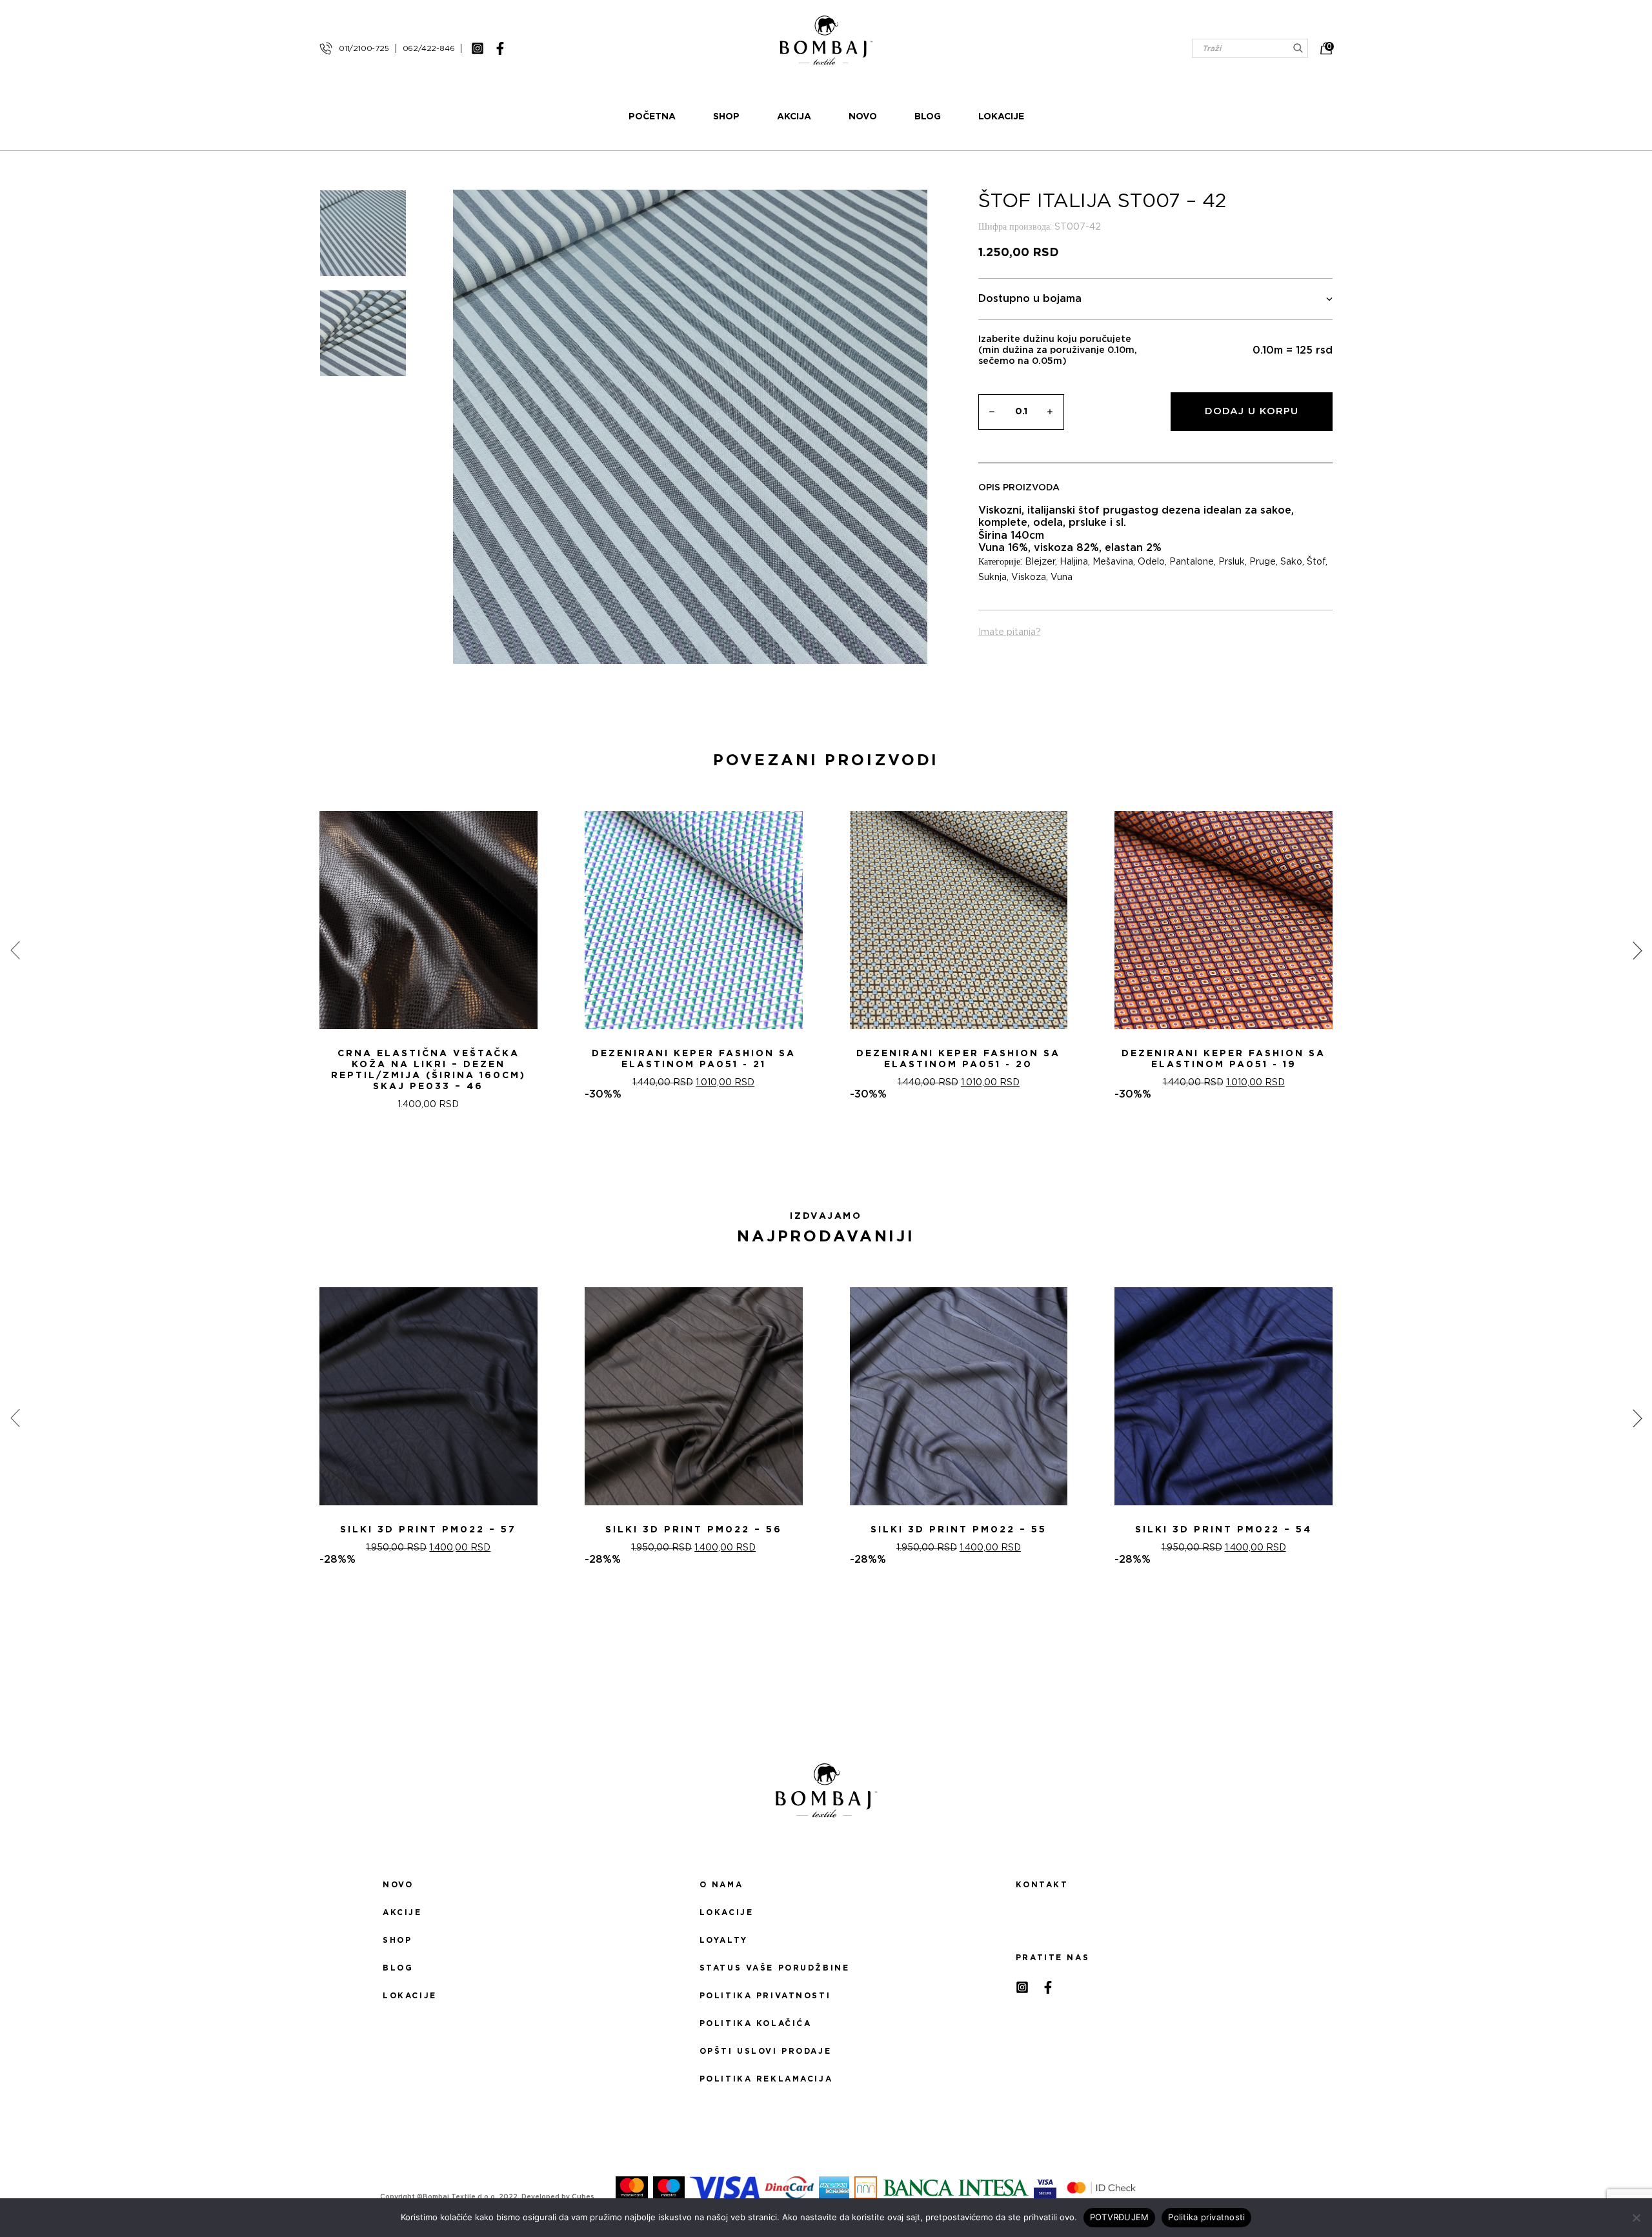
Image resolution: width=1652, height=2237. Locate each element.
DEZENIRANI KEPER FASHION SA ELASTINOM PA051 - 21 (694, 1059)
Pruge (1263, 562)
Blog (928, 117)
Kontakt (1042, 1885)
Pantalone (1192, 562)
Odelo (1151, 562)
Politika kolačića (756, 2023)
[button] (818, 1156)
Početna (652, 117)
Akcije (402, 1912)
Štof (1316, 562)
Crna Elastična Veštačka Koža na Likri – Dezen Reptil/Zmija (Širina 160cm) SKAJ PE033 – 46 (428, 1070)
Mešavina (1113, 562)
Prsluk (1232, 562)
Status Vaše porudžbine (775, 1968)
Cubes (583, 2197)
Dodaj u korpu (1252, 411)
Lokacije (1001, 117)
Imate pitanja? (1010, 632)
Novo (863, 117)
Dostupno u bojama (1030, 299)
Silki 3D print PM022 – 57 (428, 1530)
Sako (1291, 562)
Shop (726, 117)
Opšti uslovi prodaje (765, 2051)
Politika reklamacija (766, 2079)
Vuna (1062, 577)
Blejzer (1040, 562)
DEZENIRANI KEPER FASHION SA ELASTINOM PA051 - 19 (1224, 1059)
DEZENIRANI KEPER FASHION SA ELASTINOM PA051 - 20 (958, 1059)
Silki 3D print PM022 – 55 (959, 1530)
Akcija (794, 117)
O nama (721, 1885)
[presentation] (15, 950)
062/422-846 (429, 48)
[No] (1636, 2218)
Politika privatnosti (765, 1996)
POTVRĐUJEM (1120, 2217)
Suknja (992, 577)
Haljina (1074, 562)
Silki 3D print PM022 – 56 (694, 1530)
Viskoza (1029, 577)
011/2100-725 (364, 48)
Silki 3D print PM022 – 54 (1224, 1530)
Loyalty (724, 1940)
